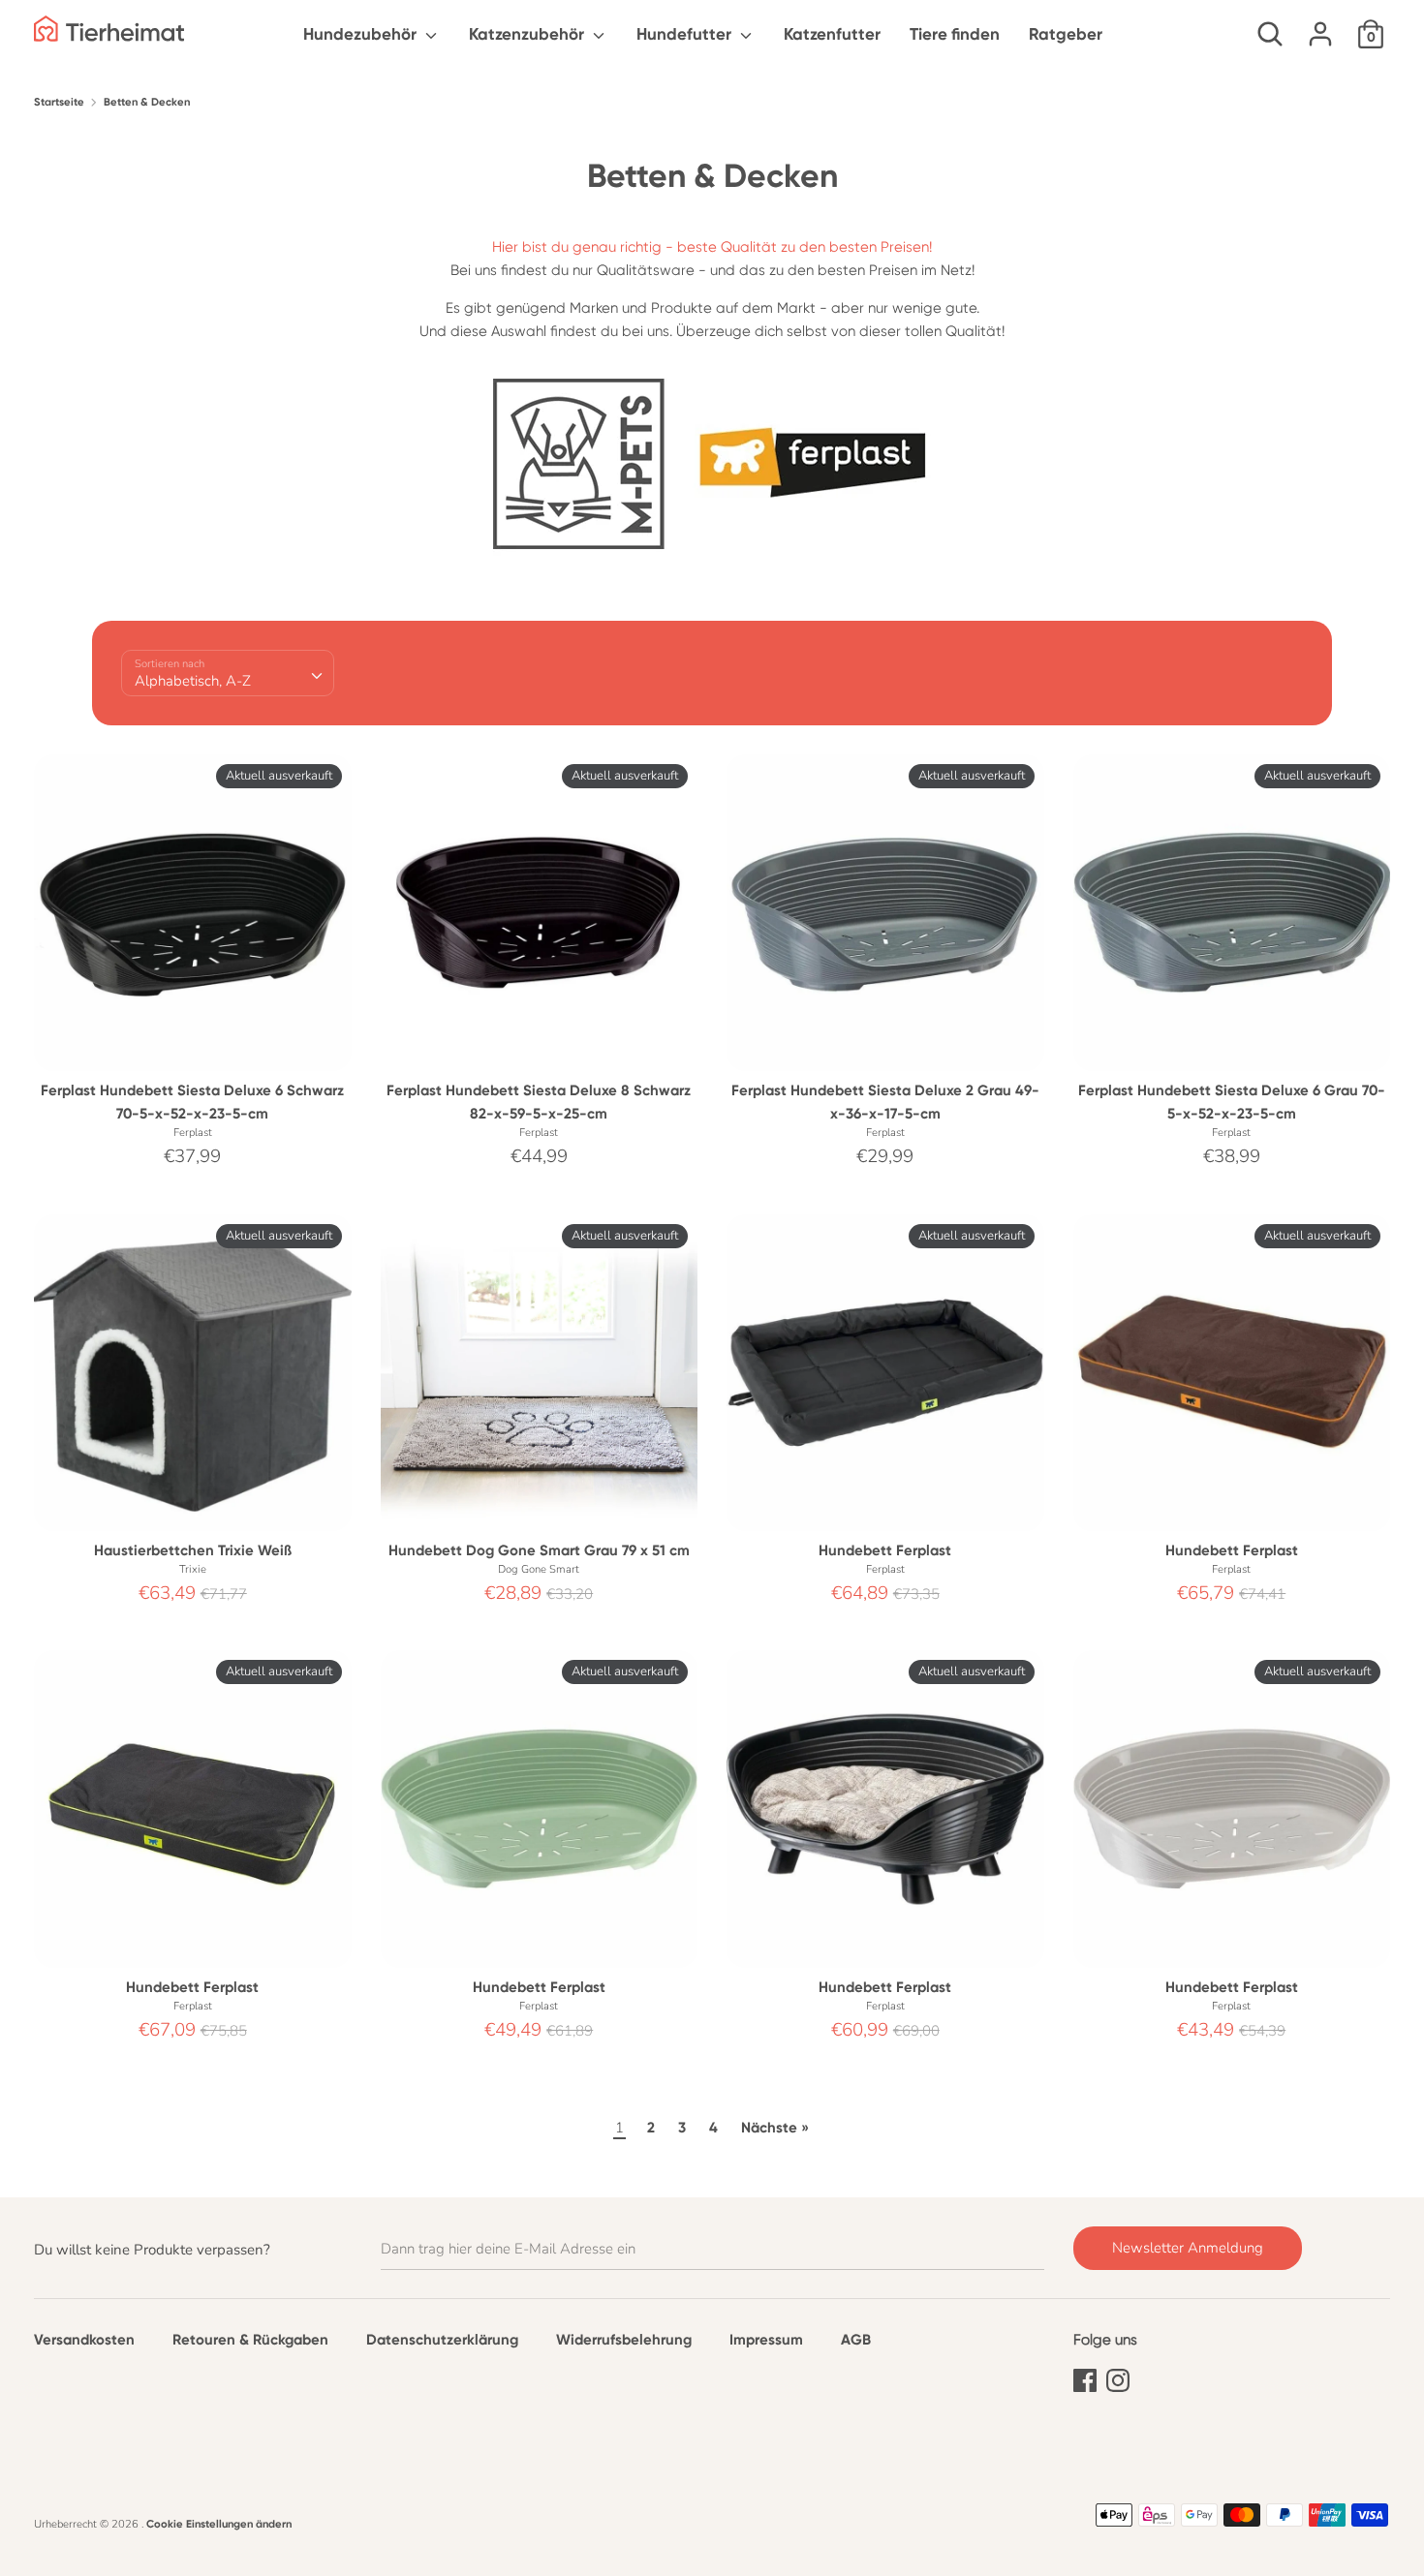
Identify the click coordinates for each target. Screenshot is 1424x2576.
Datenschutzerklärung (442, 2340)
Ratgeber (1066, 34)
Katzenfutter (832, 34)
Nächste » (775, 2128)
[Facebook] (1085, 2377)
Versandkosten (84, 2340)
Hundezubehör (362, 34)
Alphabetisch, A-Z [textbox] (193, 681)
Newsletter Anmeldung (1188, 2248)
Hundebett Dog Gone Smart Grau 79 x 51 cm (539, 1550)
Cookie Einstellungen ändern (219, 2524)
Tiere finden (955, 34)
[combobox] (228, 673)
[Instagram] (1118, 2377)
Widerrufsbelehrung (624, 2340)
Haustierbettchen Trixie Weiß (193, 1550)
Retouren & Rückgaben (250, 2340)
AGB (856, 2340)
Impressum (766, 2340)
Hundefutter (686, 34)
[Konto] (1320, 26)
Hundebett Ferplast (885, 1550)
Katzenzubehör (528, 34)
